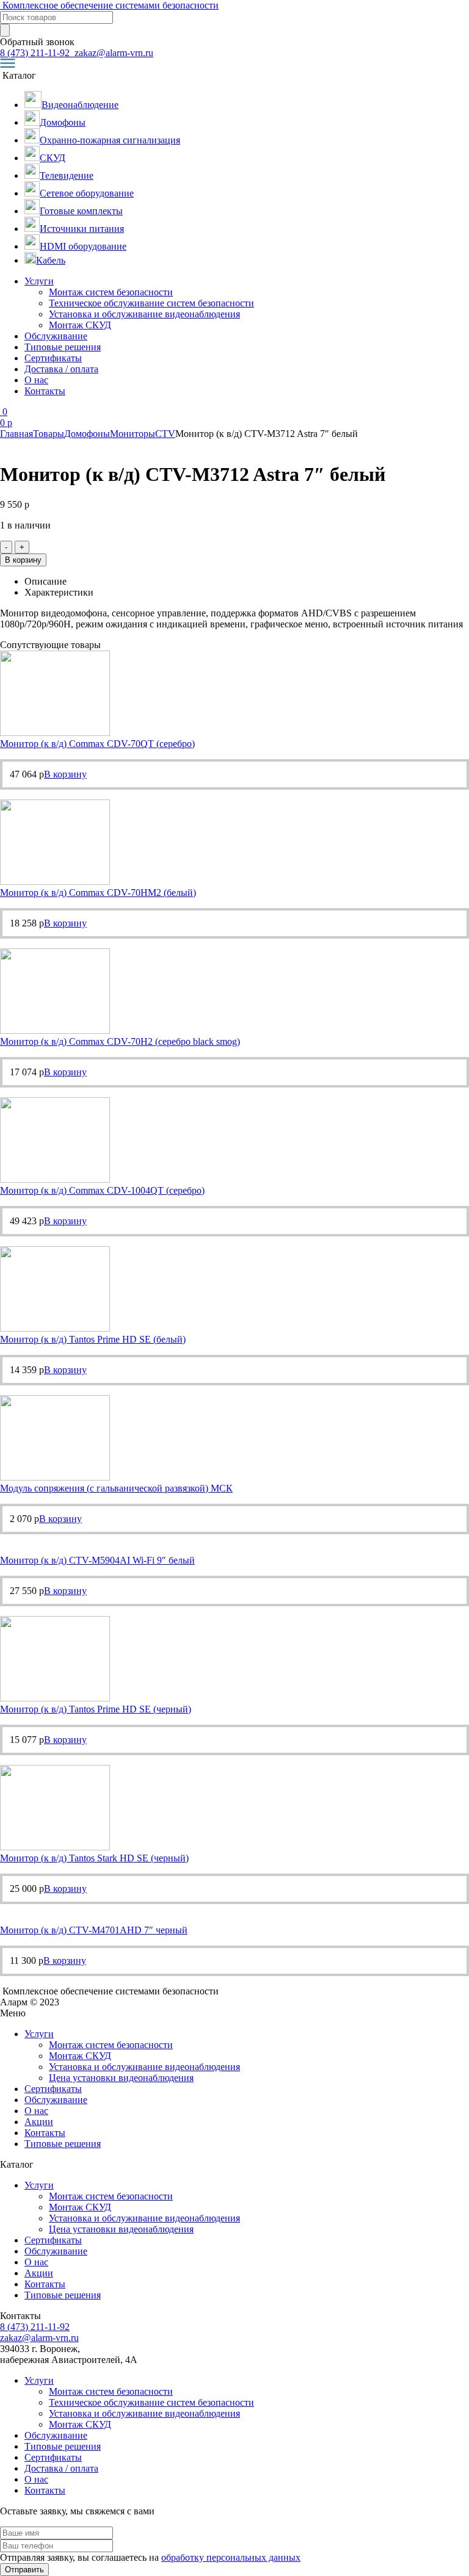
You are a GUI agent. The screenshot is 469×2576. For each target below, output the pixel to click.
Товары (49, 434)
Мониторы (133, 434)
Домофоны (87, 434)
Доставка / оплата (61, 369)
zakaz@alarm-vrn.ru (113, 53)
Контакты (45, 391)
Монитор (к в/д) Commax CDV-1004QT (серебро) (102, 1190)
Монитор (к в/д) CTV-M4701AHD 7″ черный (94, 1930)
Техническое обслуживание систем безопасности (151, 303)
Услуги (39, 281)
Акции (39, 2122)
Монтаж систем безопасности (111, 292)
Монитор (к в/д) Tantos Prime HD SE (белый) (93, 1339)
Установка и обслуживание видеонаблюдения (144, 314)
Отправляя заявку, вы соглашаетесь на (150, 2557)
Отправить (24, 2570)
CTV (165, 434)
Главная (16, 434)
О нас (36, 380)
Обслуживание (56, 336)
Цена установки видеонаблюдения (121, 2078)
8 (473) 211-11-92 (36, 53)
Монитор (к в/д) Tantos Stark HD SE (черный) (94, 1858)
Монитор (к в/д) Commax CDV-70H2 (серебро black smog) (120, 1041)
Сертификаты (53, 358)
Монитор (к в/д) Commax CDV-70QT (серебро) (97, 744)
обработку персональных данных (231, 2557)
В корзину (23, 560)
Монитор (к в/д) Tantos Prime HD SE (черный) (96, 1709)
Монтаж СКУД (80, 325)
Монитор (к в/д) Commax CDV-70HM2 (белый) (98, 893)
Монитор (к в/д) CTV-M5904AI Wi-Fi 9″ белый (97, 1560)
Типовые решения (63, 347)
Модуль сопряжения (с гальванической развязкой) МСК (116, 1488)
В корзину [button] (65, 774)
